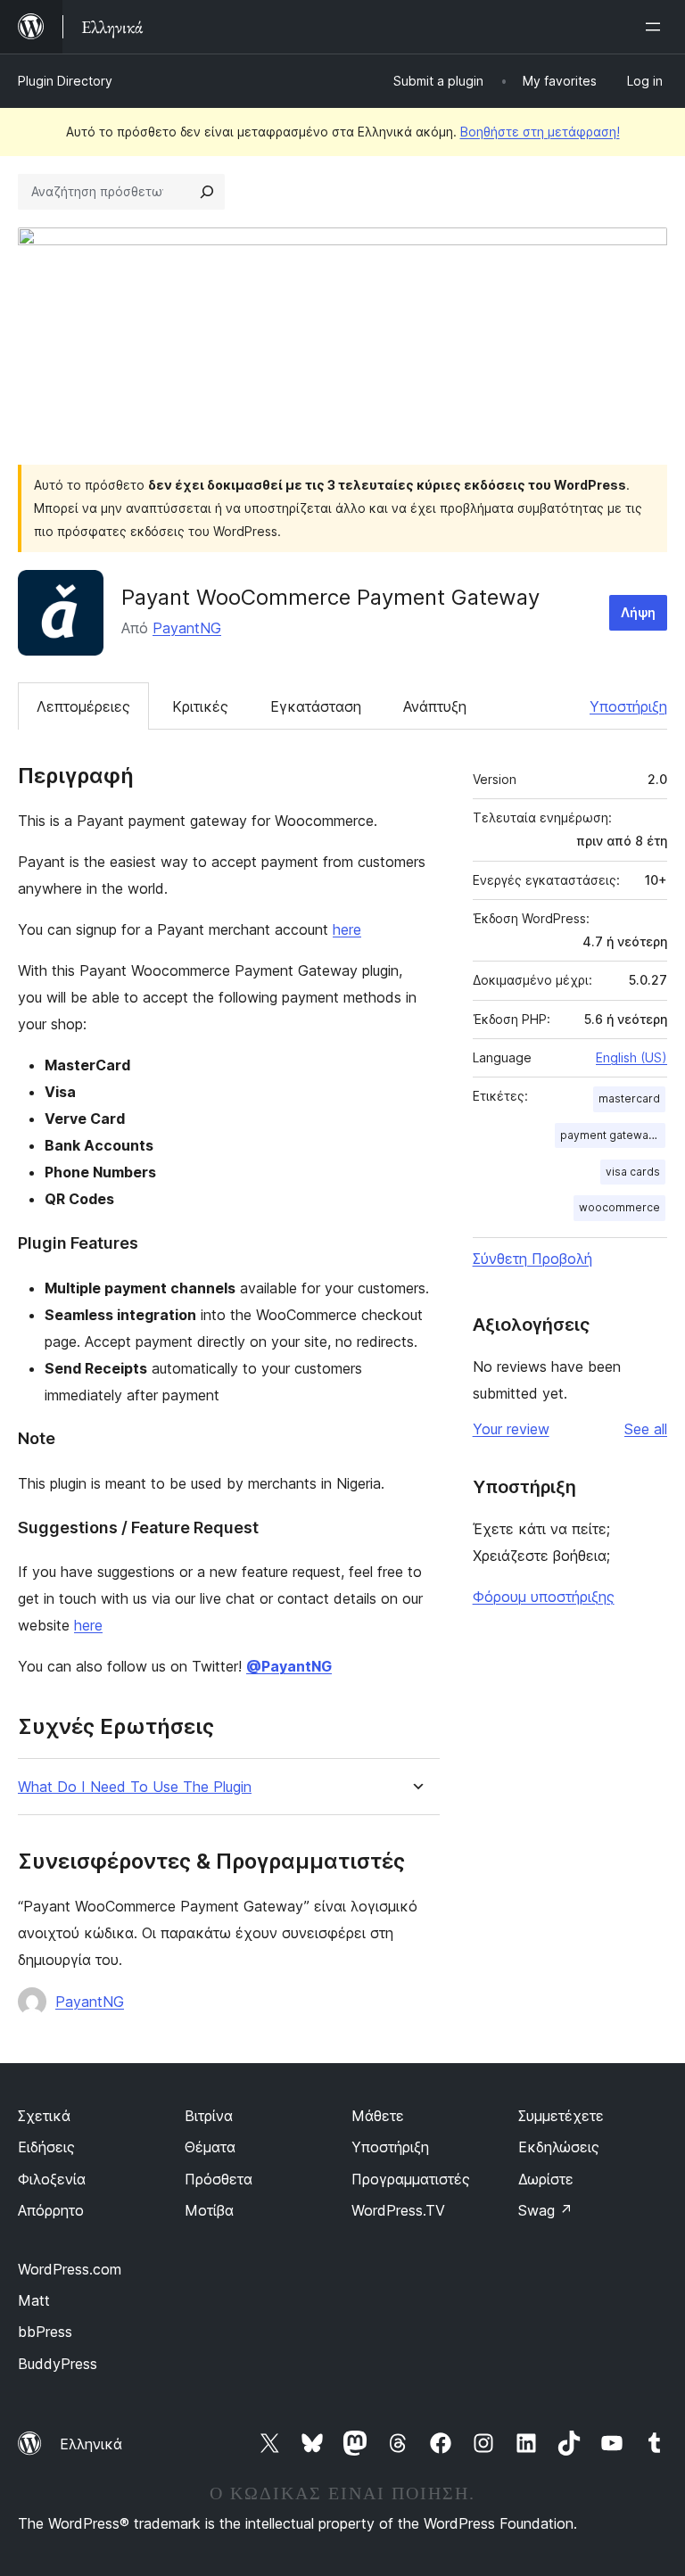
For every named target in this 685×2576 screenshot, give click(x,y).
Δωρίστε (546, 2179)
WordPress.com (70, 2269)
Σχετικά (44, 2116)
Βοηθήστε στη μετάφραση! (540, 132)
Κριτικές (200, 706)
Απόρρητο (51, 2210)
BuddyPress (58, 2364)
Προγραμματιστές (411, 2179)
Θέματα (210, 2147)
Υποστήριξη (628, 706)
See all (646, 1429)
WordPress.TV (398, 2210)
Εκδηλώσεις (559, 2147)
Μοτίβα (209, 2210)
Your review (511, 1429)
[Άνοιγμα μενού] (656, 27)
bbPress (45, 2332)
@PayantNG (289, 1666)
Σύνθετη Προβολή (532, 1259)
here (347, 929)
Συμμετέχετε (561, 2116)
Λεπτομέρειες (83, 706)
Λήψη (638, 612)
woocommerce (619, 1207)
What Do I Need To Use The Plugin (135, 1787)
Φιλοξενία (52, 2179)
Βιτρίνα (209, 2116)
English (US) (631, 1057)
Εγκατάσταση (316, 706)
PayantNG (187, 628)
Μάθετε (378, 2116)
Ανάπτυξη (435, 706)
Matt (34, 2300)
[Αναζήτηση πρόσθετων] (207, 192)
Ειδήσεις (46, 2147)
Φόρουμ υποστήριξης (544, 1597)
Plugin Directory (65, 81)
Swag (545, 2210)
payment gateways (611, 1135)
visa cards (633, 1172)
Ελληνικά (91, 2444)
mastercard (629, 1098)
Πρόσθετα (219, 2179)
